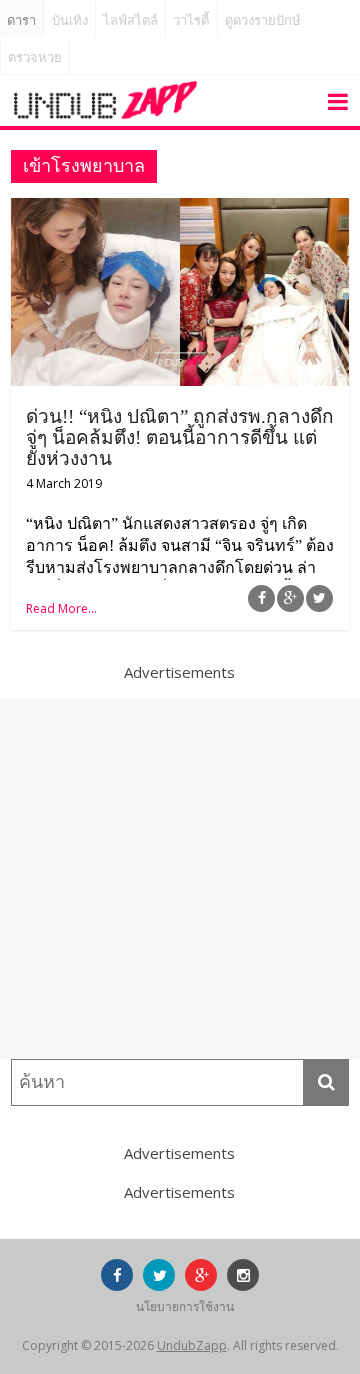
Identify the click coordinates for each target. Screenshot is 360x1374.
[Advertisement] (180, 879)
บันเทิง (70, 20)
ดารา (21, 20)
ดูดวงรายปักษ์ (263, 20)
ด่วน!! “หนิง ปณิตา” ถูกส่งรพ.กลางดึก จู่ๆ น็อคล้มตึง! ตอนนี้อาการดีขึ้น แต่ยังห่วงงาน (180, 437)
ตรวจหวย (35, 57)
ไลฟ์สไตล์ (130, 20)
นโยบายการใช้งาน (185, 1306)
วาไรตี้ (191, 20)
